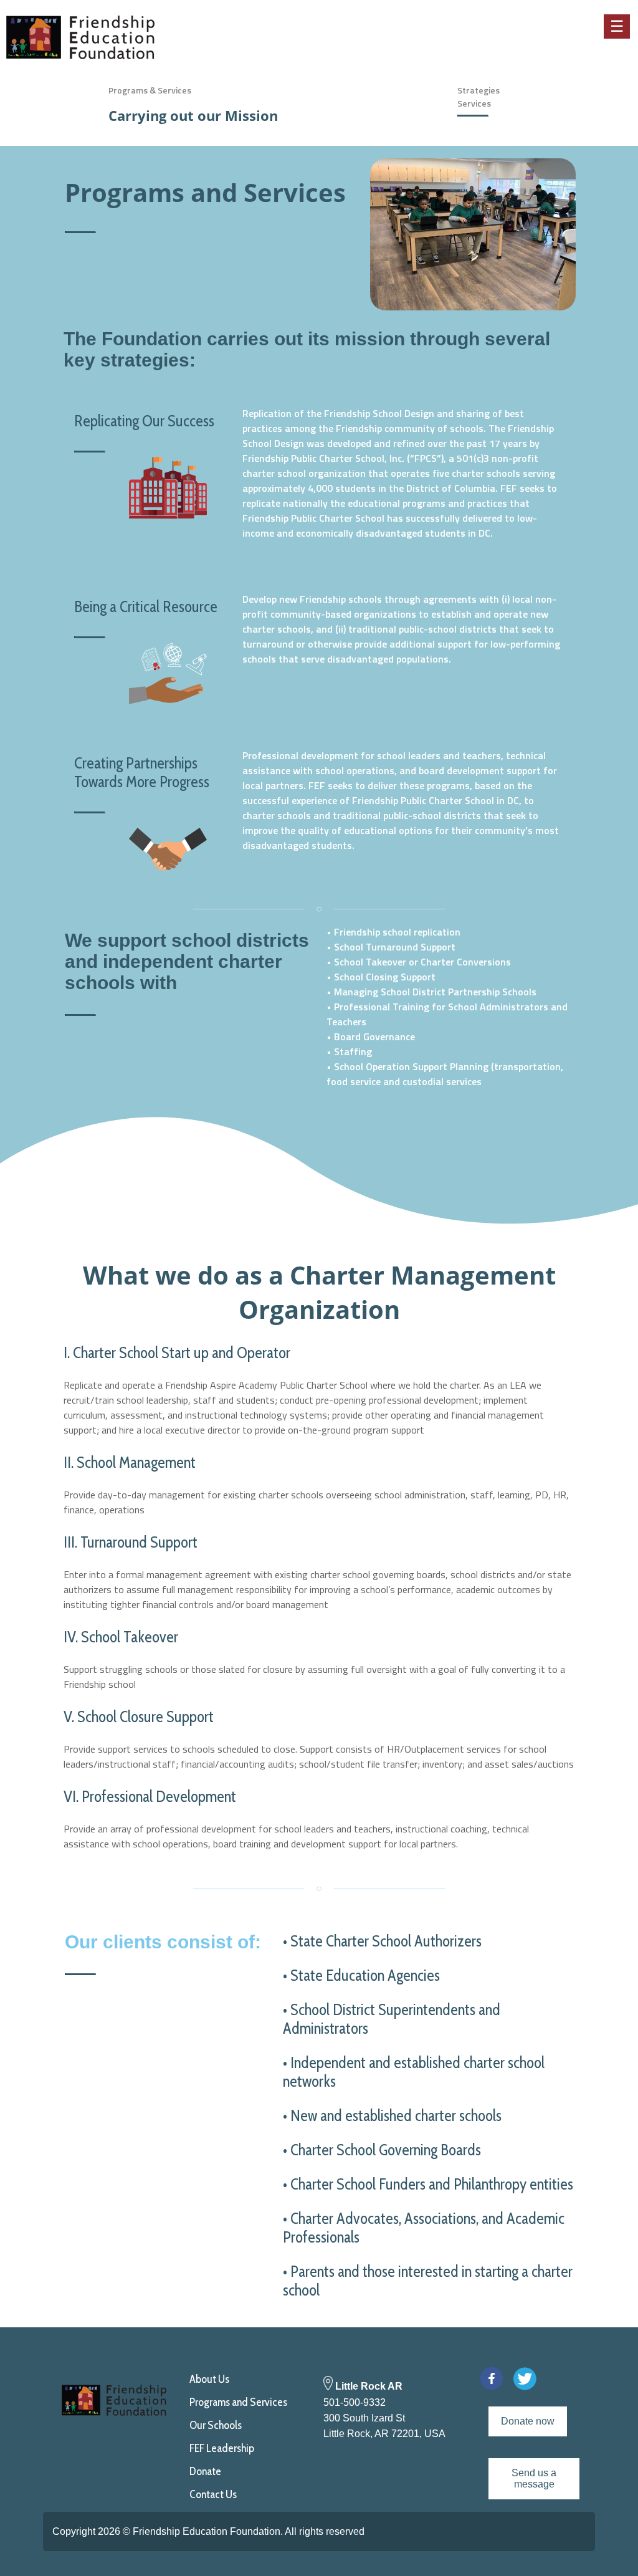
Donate (205, 2471)
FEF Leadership (222, 2448)
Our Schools (216, 2425)
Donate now (528, 2421)
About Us (209, 2379)
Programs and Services (238, 2402)
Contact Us (213, 2494)
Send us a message (534, 2478)
